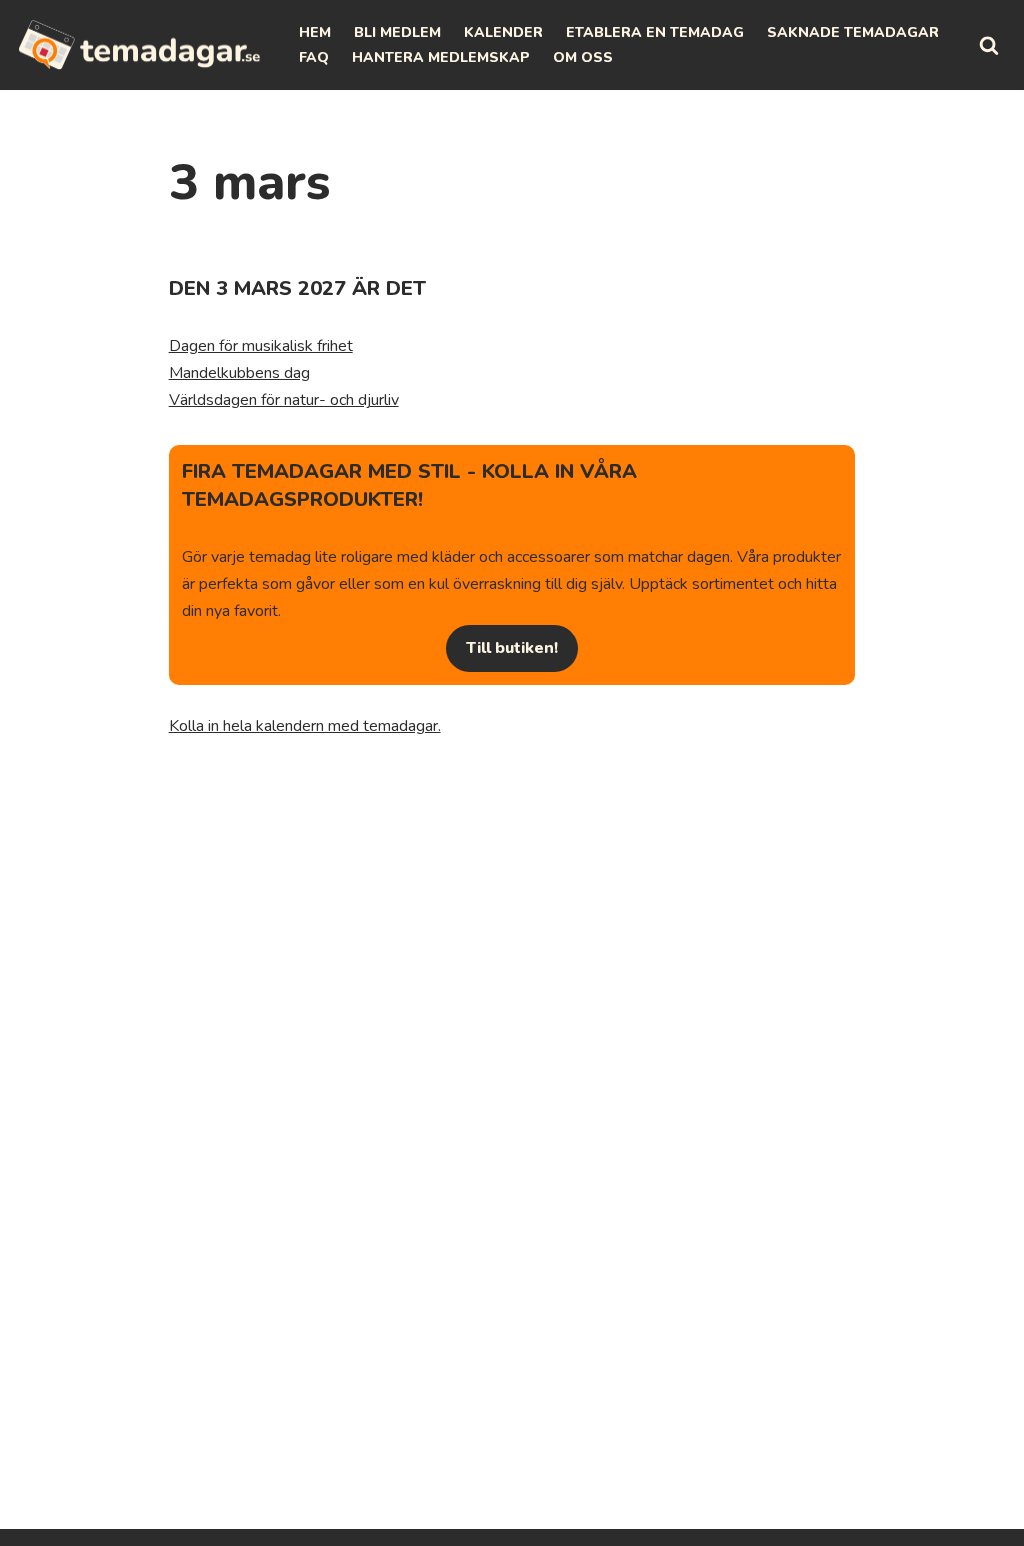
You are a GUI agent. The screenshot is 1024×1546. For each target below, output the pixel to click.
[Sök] (989, 45)
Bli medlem (397, 32)
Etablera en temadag (655, 32)
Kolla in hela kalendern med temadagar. (305, 726)
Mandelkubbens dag (239, 373)
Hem (315, 32)
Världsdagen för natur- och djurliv (284, 400)
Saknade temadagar (853, 32)
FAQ (314, 57)
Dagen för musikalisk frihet (261, 346)
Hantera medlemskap (441, 57)
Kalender (503, 32)
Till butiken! (512, 648)
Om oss (583, 57)
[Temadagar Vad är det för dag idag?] (140, 45)
